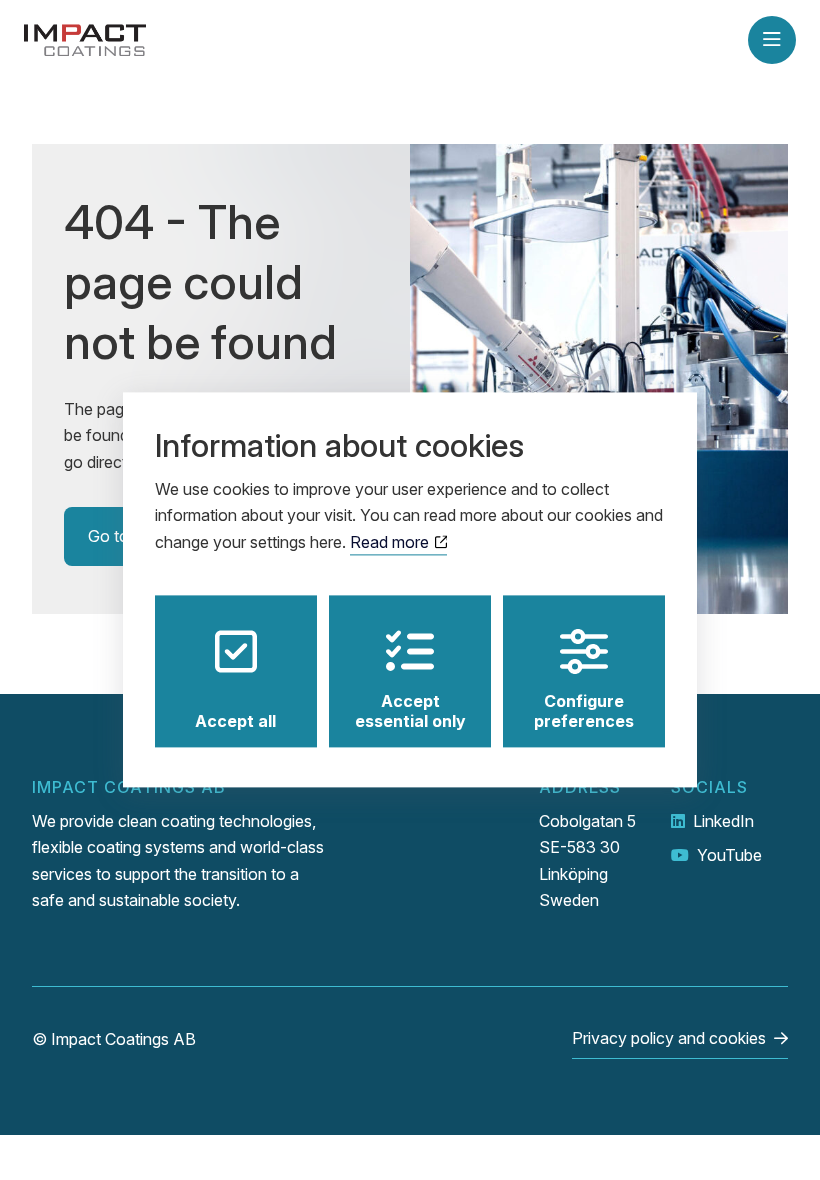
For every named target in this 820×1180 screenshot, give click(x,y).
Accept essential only (410, 712)
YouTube (729, 855)
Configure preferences (584, 712)
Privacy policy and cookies (669, 1038)
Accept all (235, 722)
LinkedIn (723, 821)
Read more (391, 542)
